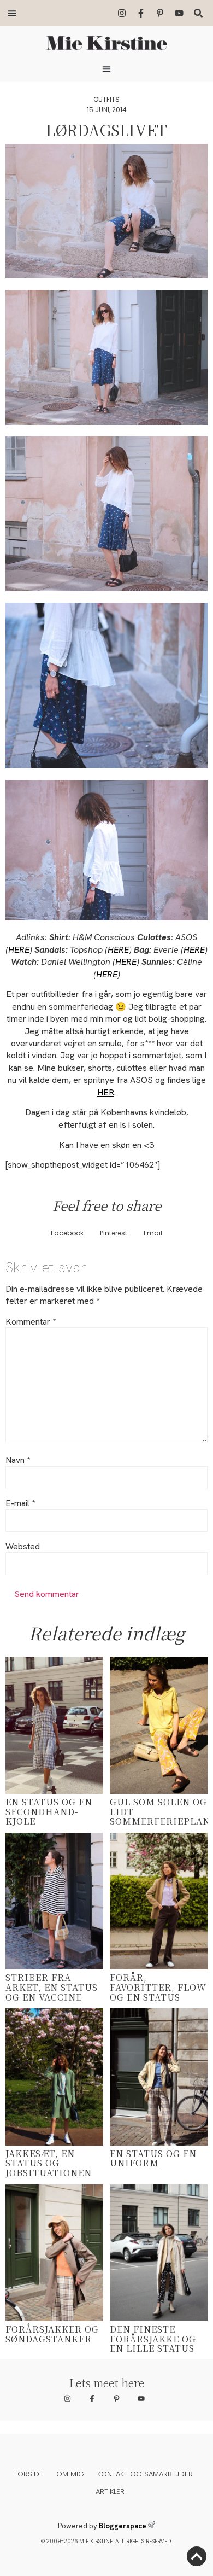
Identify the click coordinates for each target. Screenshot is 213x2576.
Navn (18, 1460)
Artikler (110, 2492)
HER (106, 1092)
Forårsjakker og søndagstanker (52, 2334)
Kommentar (31, 1322)
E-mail (20, 1503)
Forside (29, 2474)
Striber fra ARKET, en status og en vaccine (52, 1987)
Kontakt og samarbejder (145, 2474)
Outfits (106, 99)
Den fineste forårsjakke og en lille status (153, 2339)
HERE (19, 950)
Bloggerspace (123, 2526)
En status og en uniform (153, 2158)
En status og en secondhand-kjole (49, 1811)
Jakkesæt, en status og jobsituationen (49, 2163)
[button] (12, 13)
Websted (23, 1547)
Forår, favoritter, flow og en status (158, 1987)
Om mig (70, 2474)
